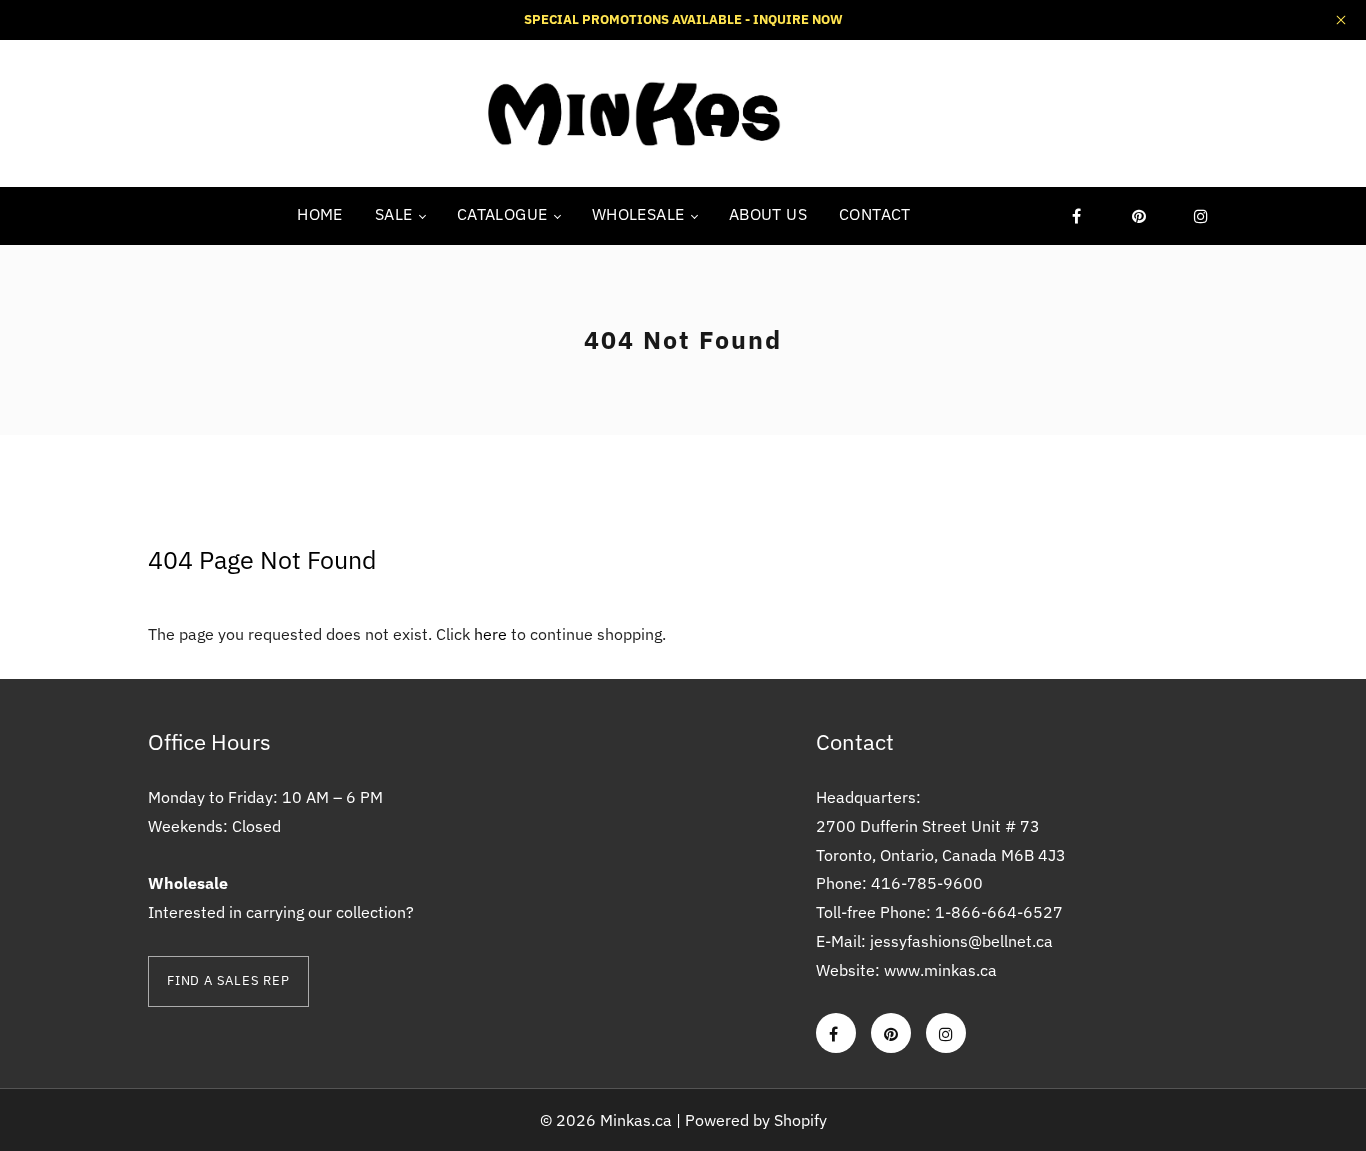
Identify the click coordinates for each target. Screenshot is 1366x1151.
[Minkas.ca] (633, 112)
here (490, 634)
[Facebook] (1077, 216)
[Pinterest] (1139, 216)
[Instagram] (1201, 216)
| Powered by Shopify (751, 1120)
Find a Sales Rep (228, 980)
